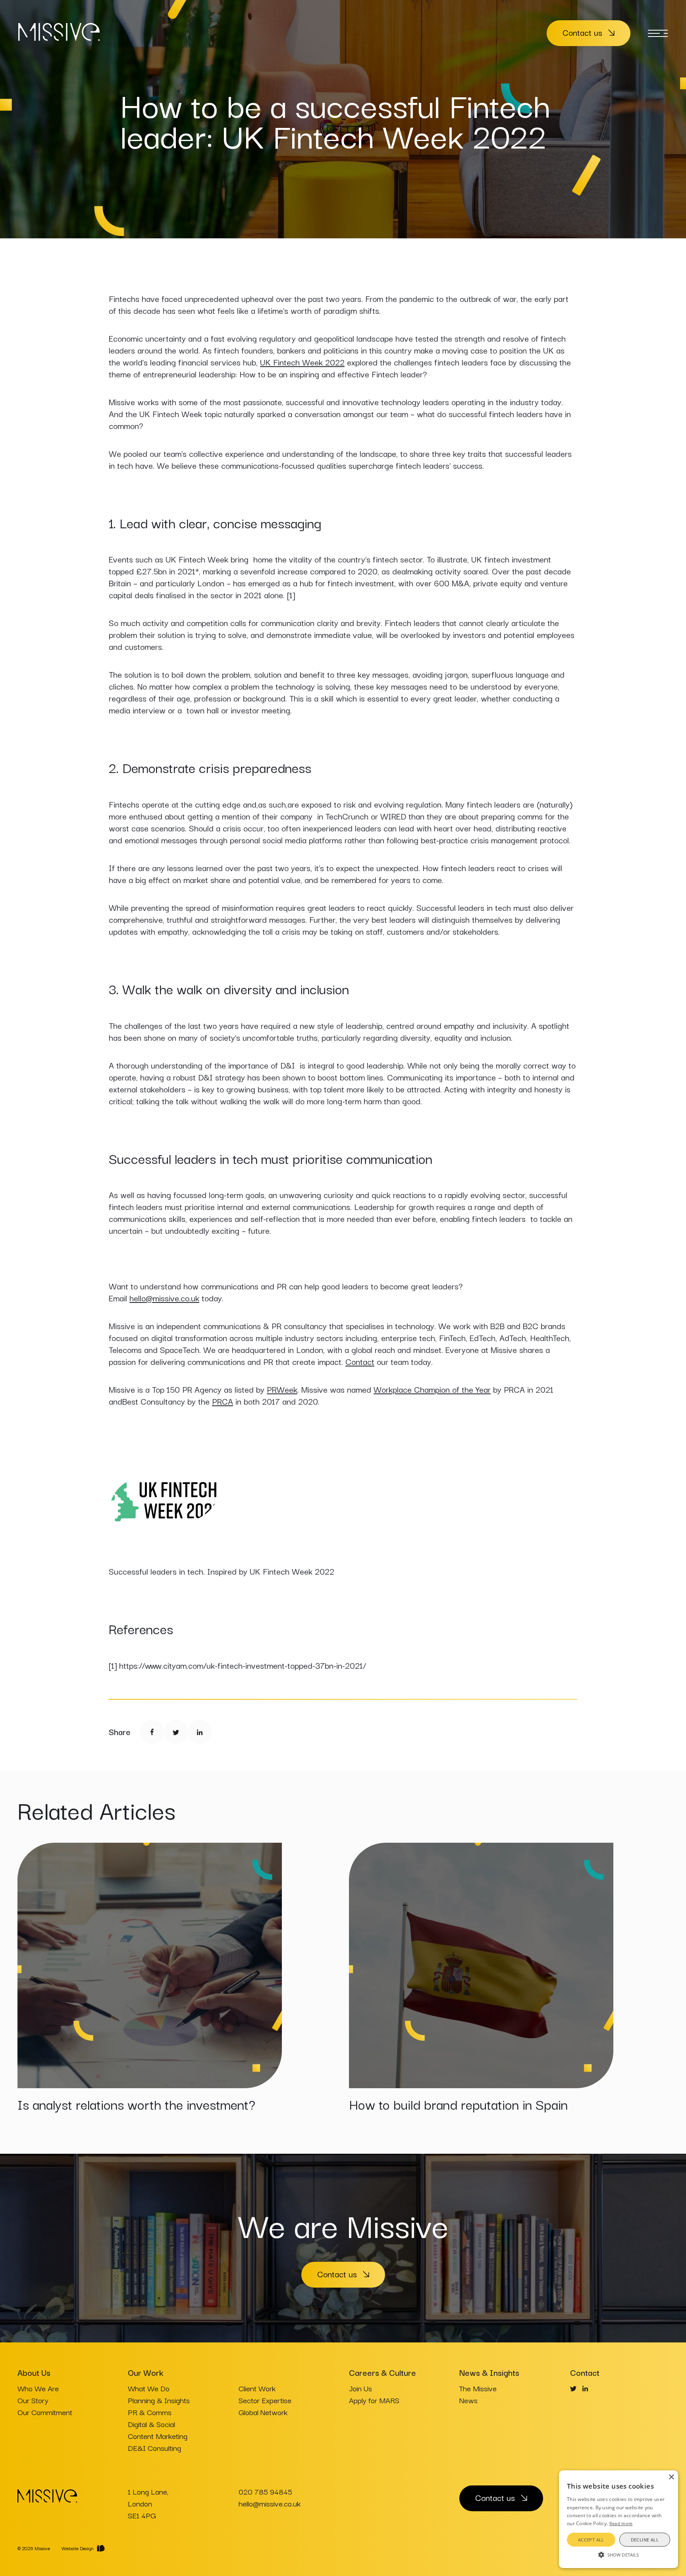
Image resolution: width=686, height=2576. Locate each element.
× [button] (671, 2477)
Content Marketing (158, 2436)
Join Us (360, 2388)
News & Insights (489, 2372)
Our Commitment (45, 2412)
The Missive (478, 2388)
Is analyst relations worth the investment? (136, 2104)
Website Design (78, 2548)
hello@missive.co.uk (164, 1298)
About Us (34, 2372)
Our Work (145, 2372)
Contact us (582, 32)
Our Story (33, 2400)
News (468, 2400)
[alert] (619, 2519)
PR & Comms (150, 2412)
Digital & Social (151, 2424)
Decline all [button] (645, 2540)
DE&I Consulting (154, 2448)
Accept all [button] (591, 2540)
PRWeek (282, 1389)
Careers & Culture (383, 2372)
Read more (621, 2523)
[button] (619, 2554)
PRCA (223, 1401)
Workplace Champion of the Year (432, 1389)
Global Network (263, 2412)
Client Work (257, 2388)
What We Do (149, 2388)
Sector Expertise (265, 2400)
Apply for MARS (374, 2400)
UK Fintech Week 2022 (302, 362)
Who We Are (38, 2388)
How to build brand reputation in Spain (458, 2104)
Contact (360, 1361)
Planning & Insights (159, 2400)
